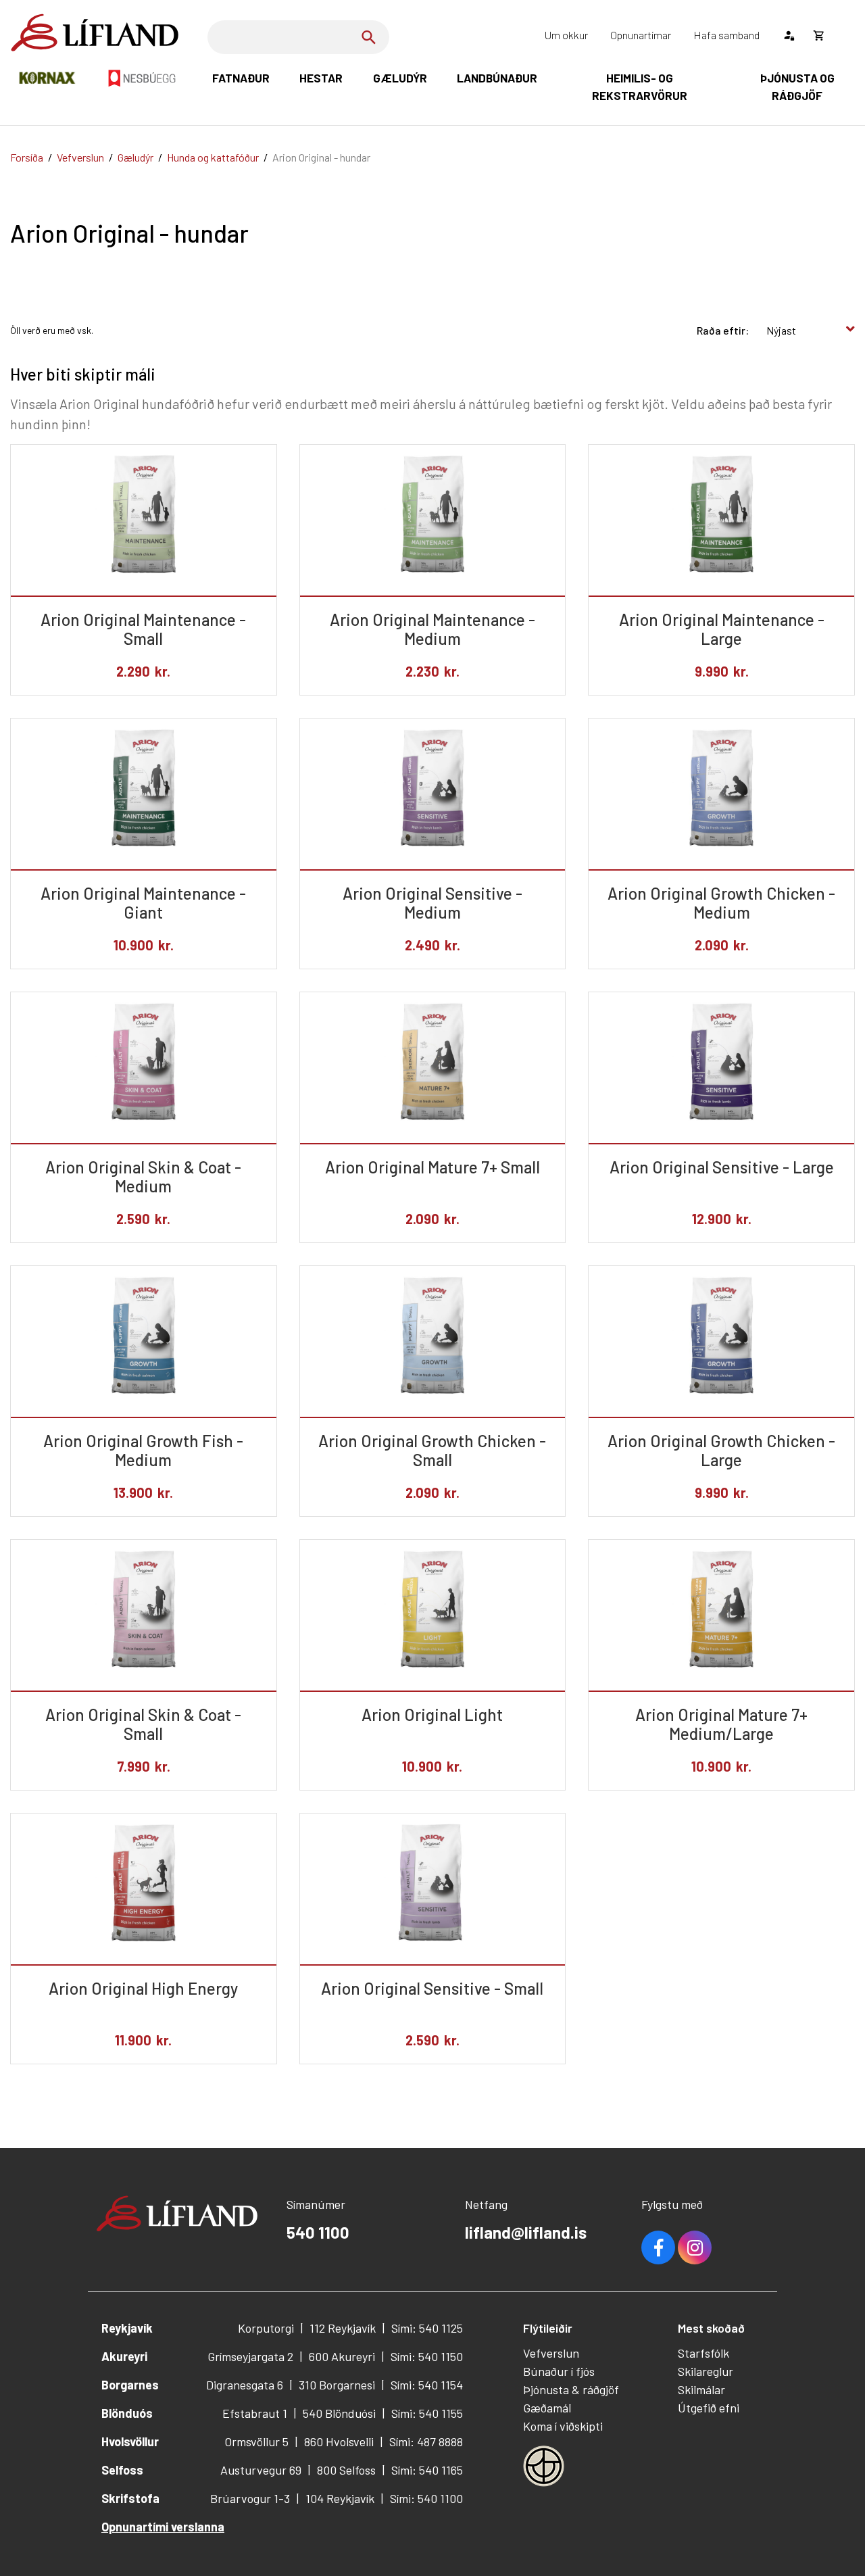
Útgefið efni (709, 2408)
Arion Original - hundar (321, 157)
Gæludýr (135, 157)
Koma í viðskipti (563, 2426)
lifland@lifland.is (526, 2232)
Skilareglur (706, 2371)
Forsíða (27, 157)
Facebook (658, 2247)
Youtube (695, 2247)
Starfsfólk (703, 2353)
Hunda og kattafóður (213, 157)
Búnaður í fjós (559, 2371)
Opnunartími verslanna (163, 2527)
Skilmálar (701, 2389)
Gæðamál (547, 2408)
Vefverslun (80, 157)
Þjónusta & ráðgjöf (571, 2389)
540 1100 (318, 2232)
